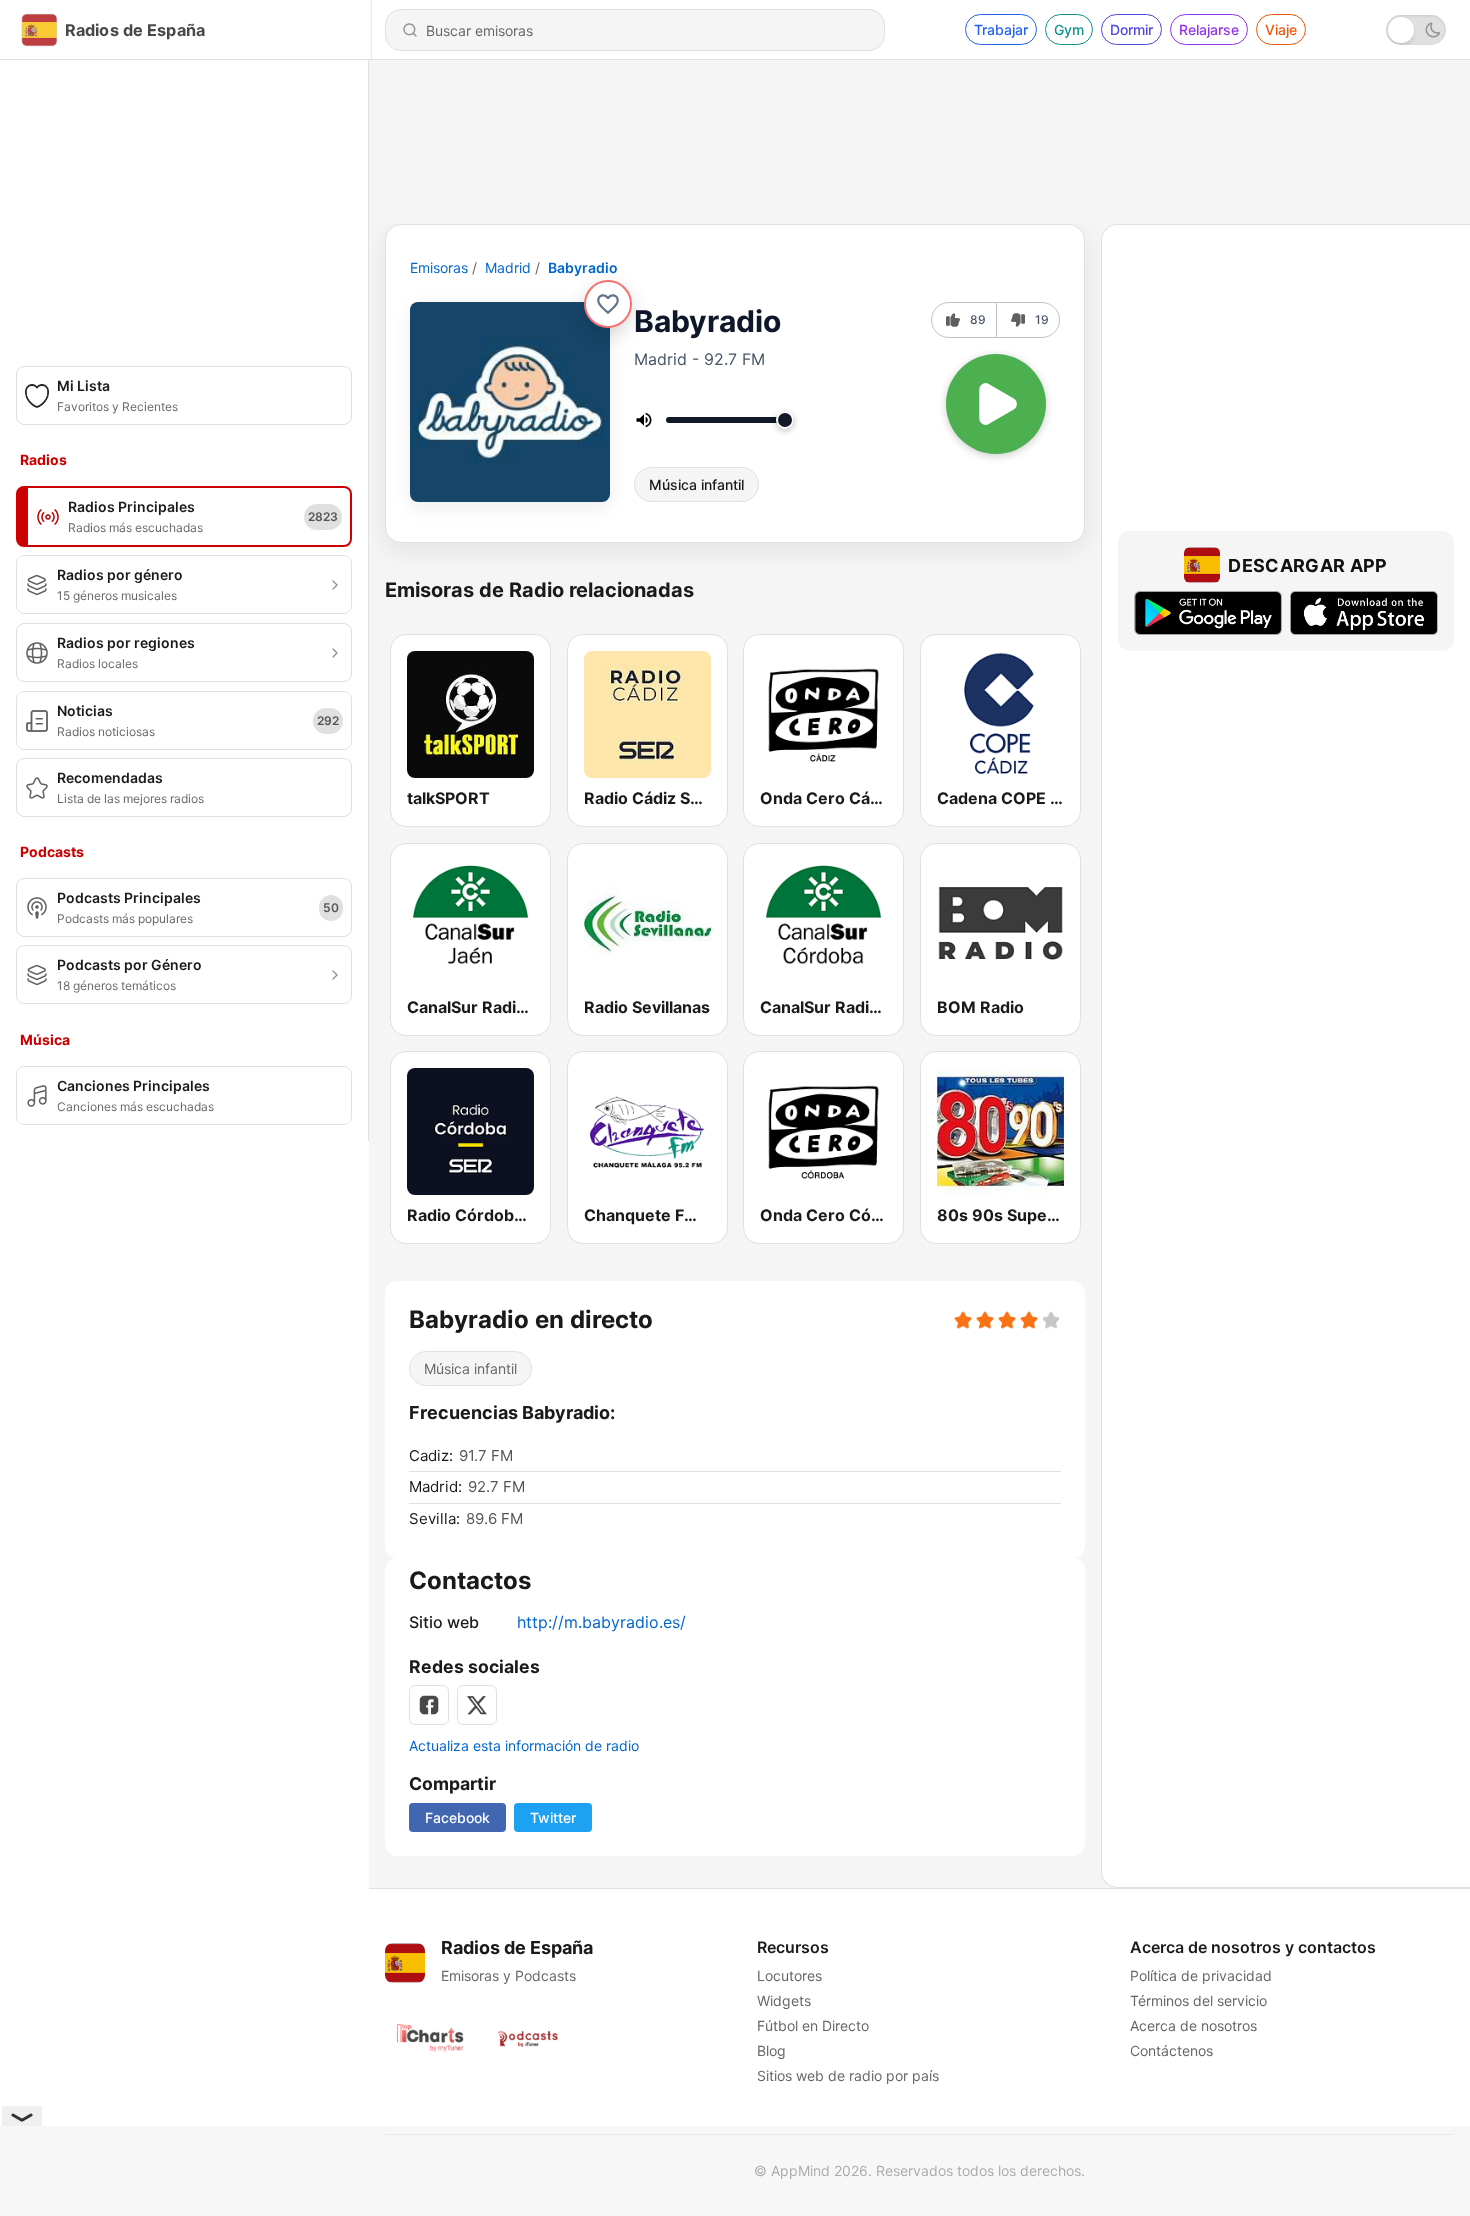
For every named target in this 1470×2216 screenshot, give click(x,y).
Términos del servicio (1198, 2000)
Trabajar (1001, 29)
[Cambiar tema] (1416, 30)
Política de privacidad (1201, 1975)
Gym (1069, 29)
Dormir (1131, 29)
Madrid (508, 267)
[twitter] (477, 1705)
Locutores (789, 1975)
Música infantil (696, 484)
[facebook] (429, 1705)
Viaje (1281, 29)
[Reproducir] (996, 404)
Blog (771, 2050)
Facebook (457, 1817)
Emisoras (439, 267)
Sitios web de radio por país (848, 2075)
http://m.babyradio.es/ (601, 1622)
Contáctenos (1171, 2050)
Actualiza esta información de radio (524, 1745)
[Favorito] (608, 304)
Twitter (553, 1817)
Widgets (784, 2000)
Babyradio (583, 267)
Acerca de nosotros (1193, 2025)
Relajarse (1209, 29)
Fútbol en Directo (813, 2025)
